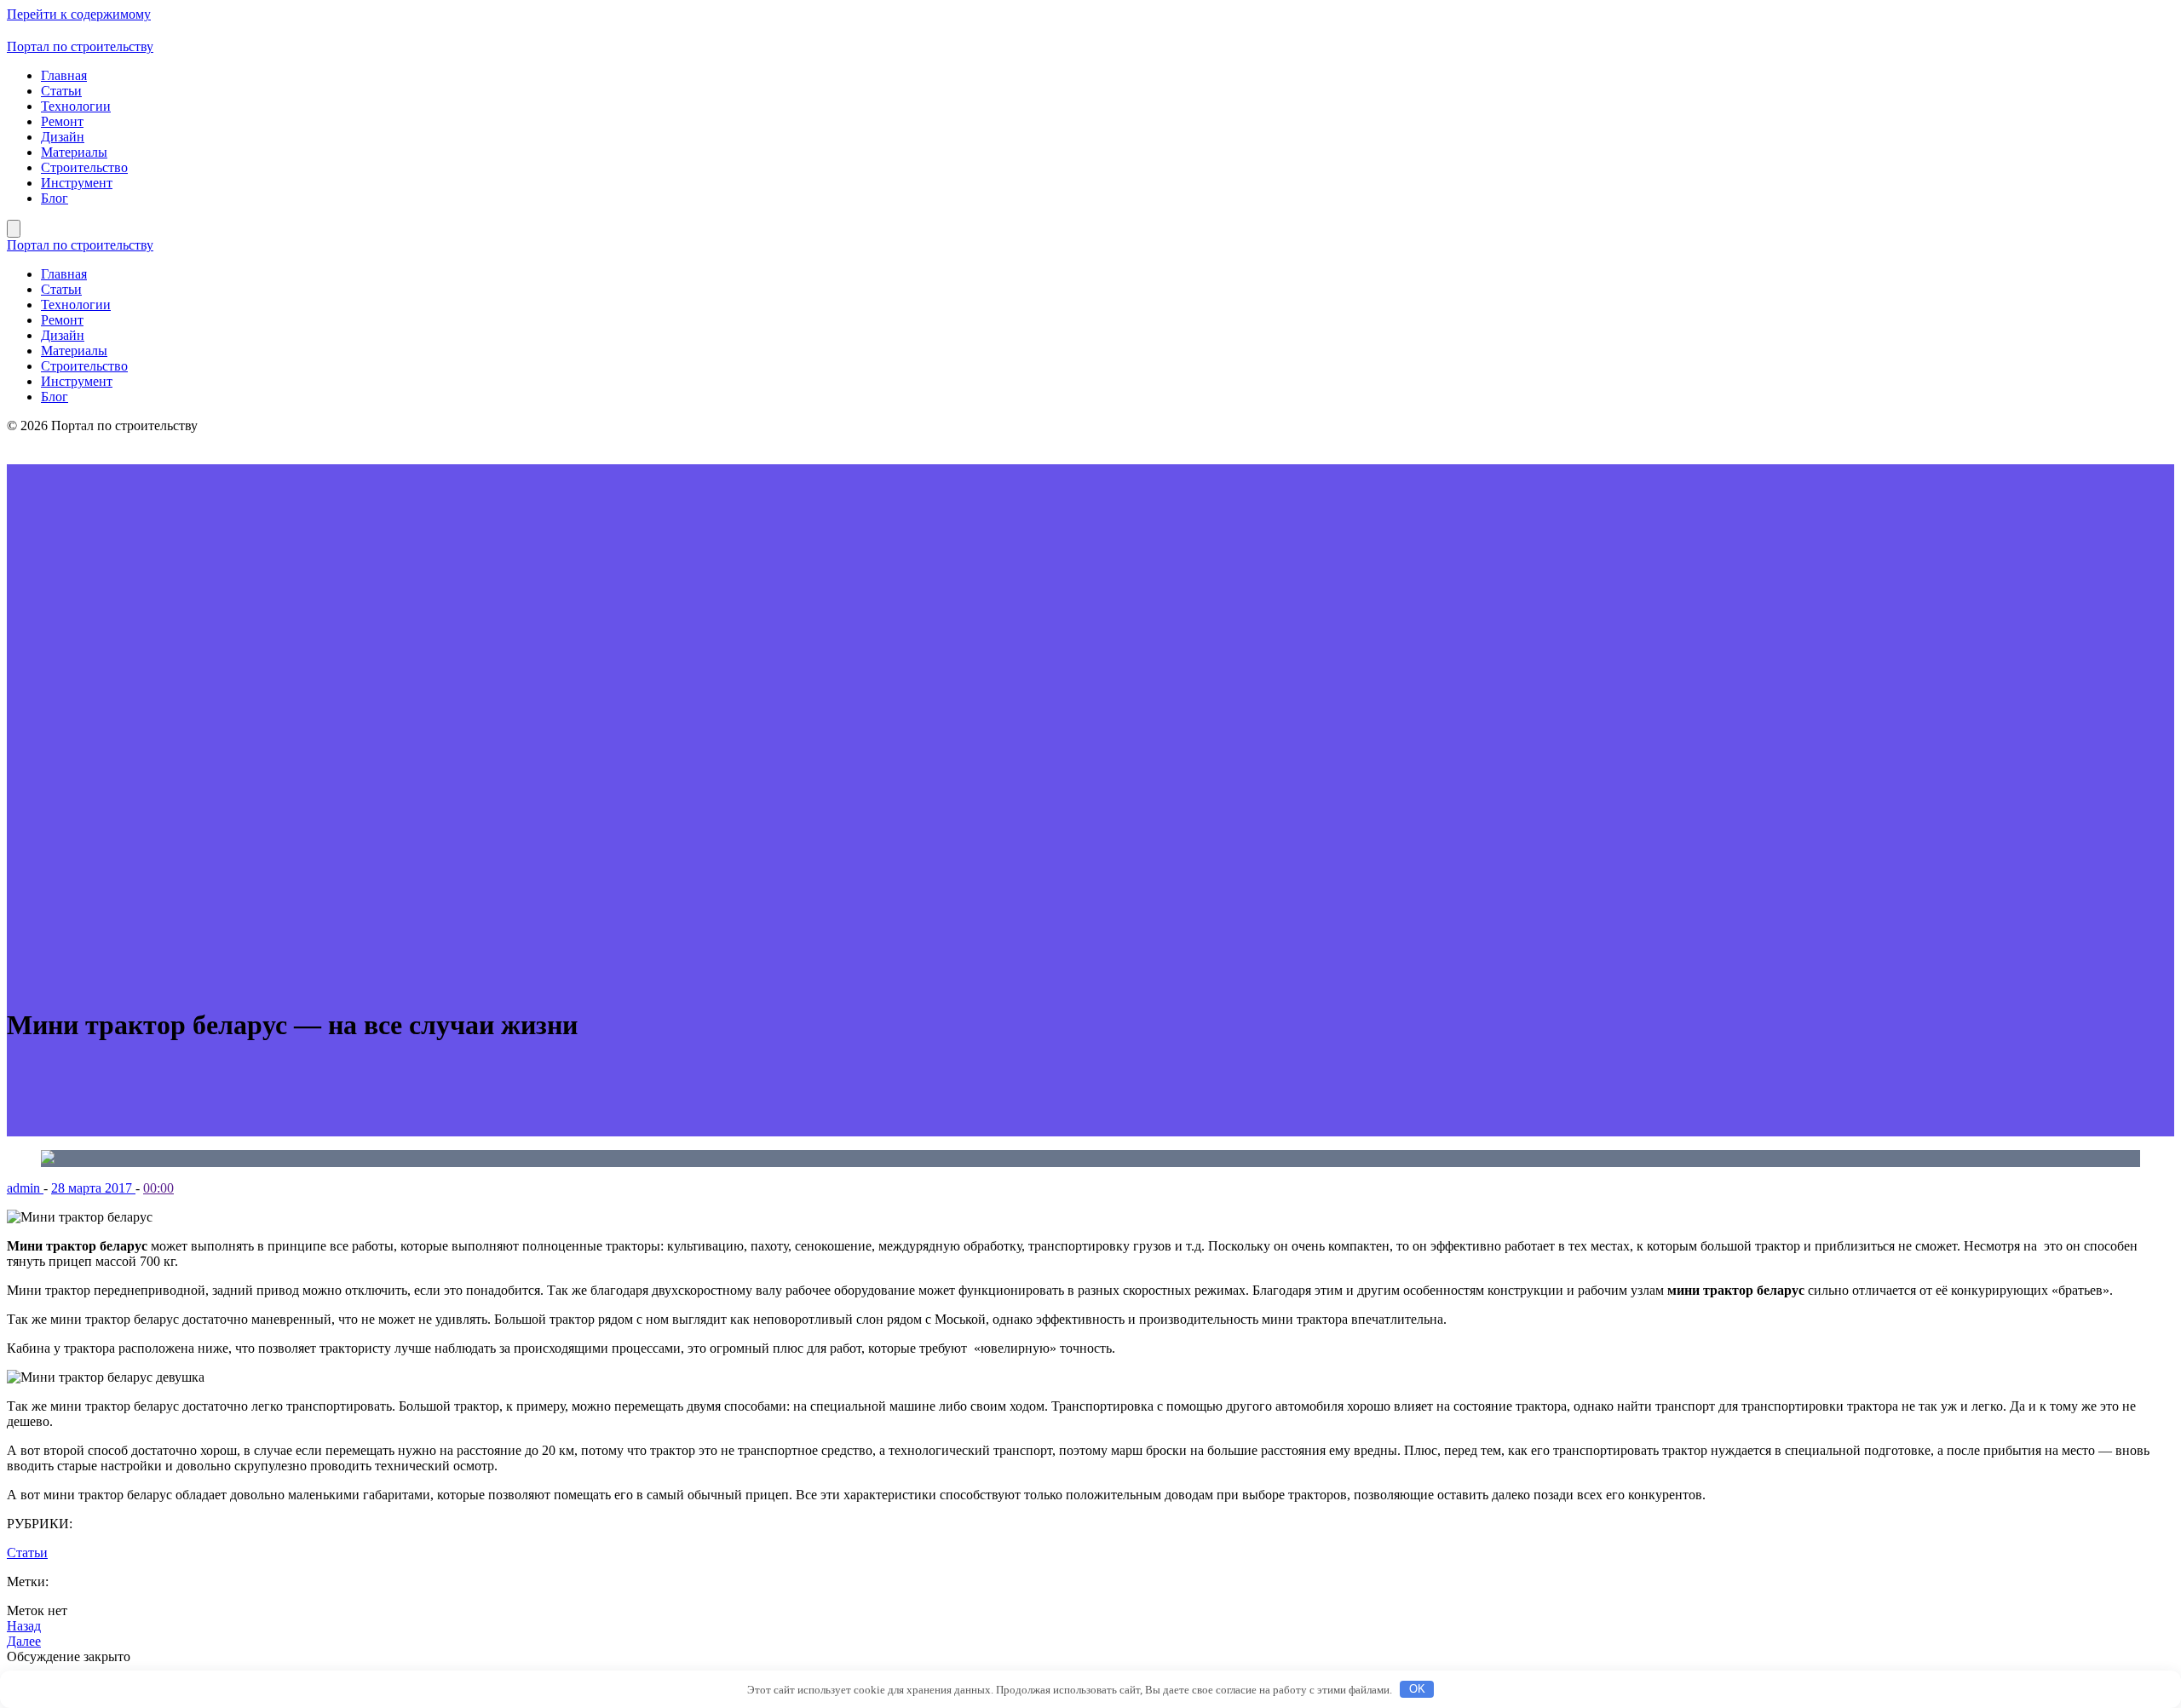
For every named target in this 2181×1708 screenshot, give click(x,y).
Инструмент (77, 183)
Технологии (76, 106)
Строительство (84, 167)
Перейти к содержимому (79, 14)
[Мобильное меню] (14, 229)
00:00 (158, 1188)
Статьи (61, 91)
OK (1417, 1689)
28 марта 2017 (93, 1188)
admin (25, 1188)
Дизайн (63, 137)
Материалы (74, 152)
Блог (55, 198)
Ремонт (62, 121)
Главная (64, 75)
